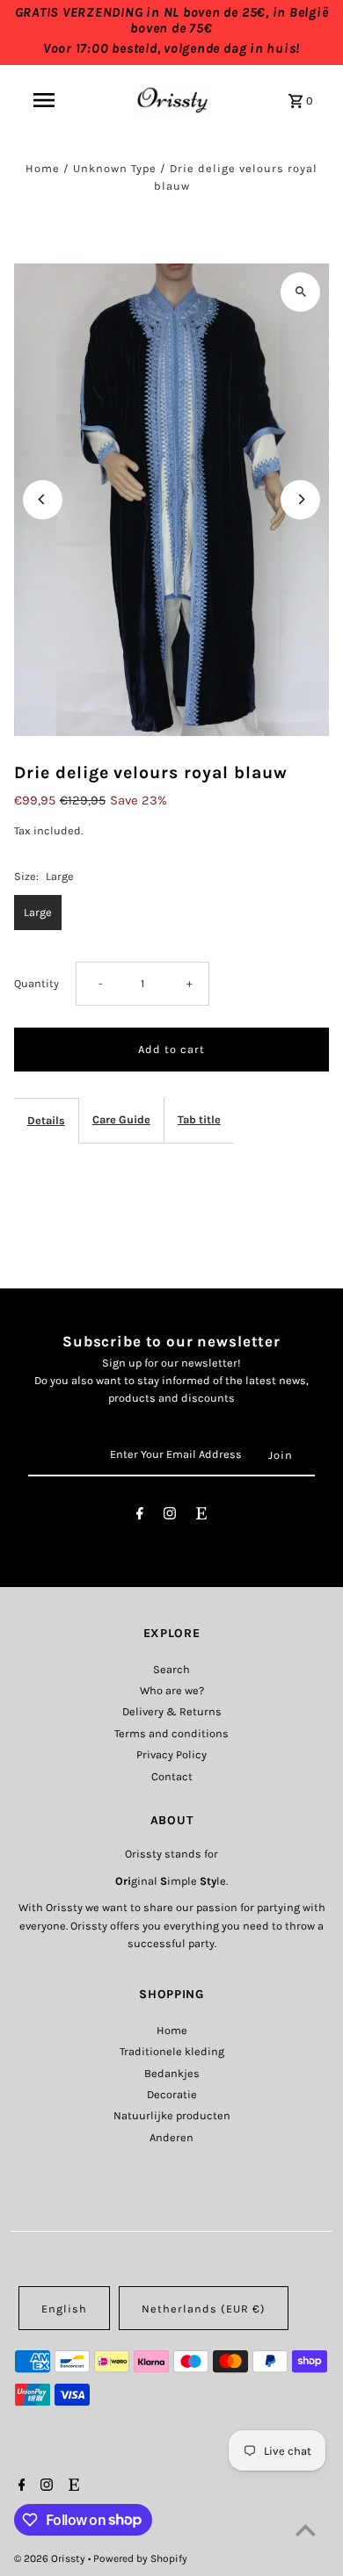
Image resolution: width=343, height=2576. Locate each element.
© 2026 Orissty (51, 2558)
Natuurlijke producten (172, 2115)
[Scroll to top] (306, 2530)
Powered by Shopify (140, 2558)
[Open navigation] (43, 100)
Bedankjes (172, 2073)
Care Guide (121, 1119)
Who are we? (172, 1690)
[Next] (300, 499)
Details (46, 1120)
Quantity (36, 983)
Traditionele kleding (172, 2051)
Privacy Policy (171, 1754)
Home (43, 168)
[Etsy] (201, 1516)
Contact (172, 1776)
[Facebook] (140, 1516)
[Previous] (43, 499)
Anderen (171, 2137)
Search (171, 1669)
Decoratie (172, 2094)
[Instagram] (170, 1516)
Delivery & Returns (172, 1711)
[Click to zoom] (300, 292)
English (64, 2309)
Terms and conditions (171, 1733)
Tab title (199, 1119)
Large (38, 912)
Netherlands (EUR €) (204, 2309)
